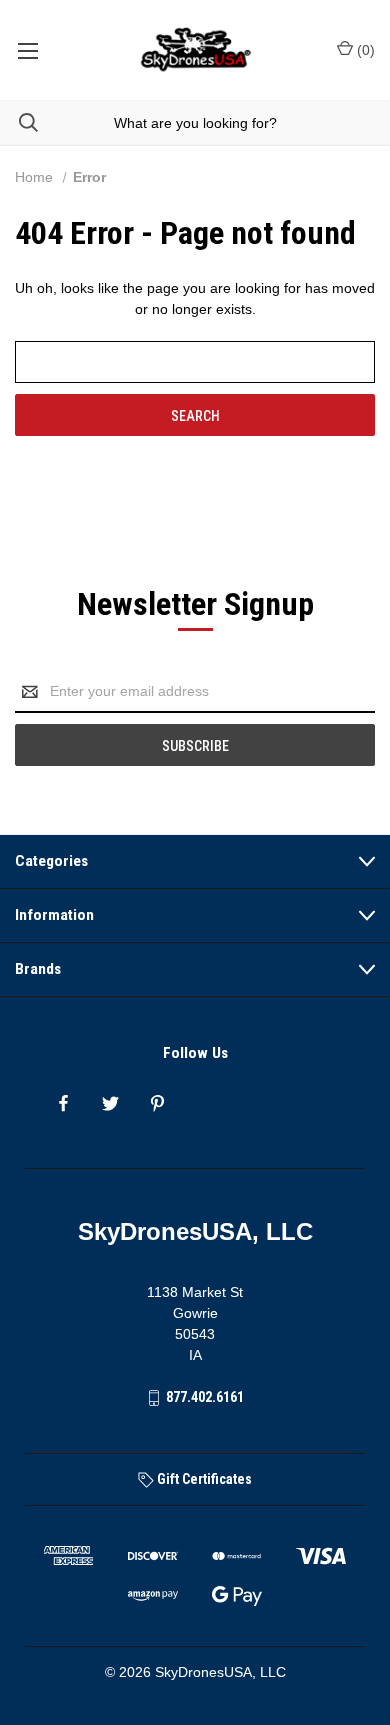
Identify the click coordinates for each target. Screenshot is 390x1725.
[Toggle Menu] (27, 50)
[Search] (19, 122)
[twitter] (110, 1103)
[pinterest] (157, 1103)
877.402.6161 (205, 1397)
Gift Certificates (203, 1479)
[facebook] (63, 1103)
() (364, 50)
